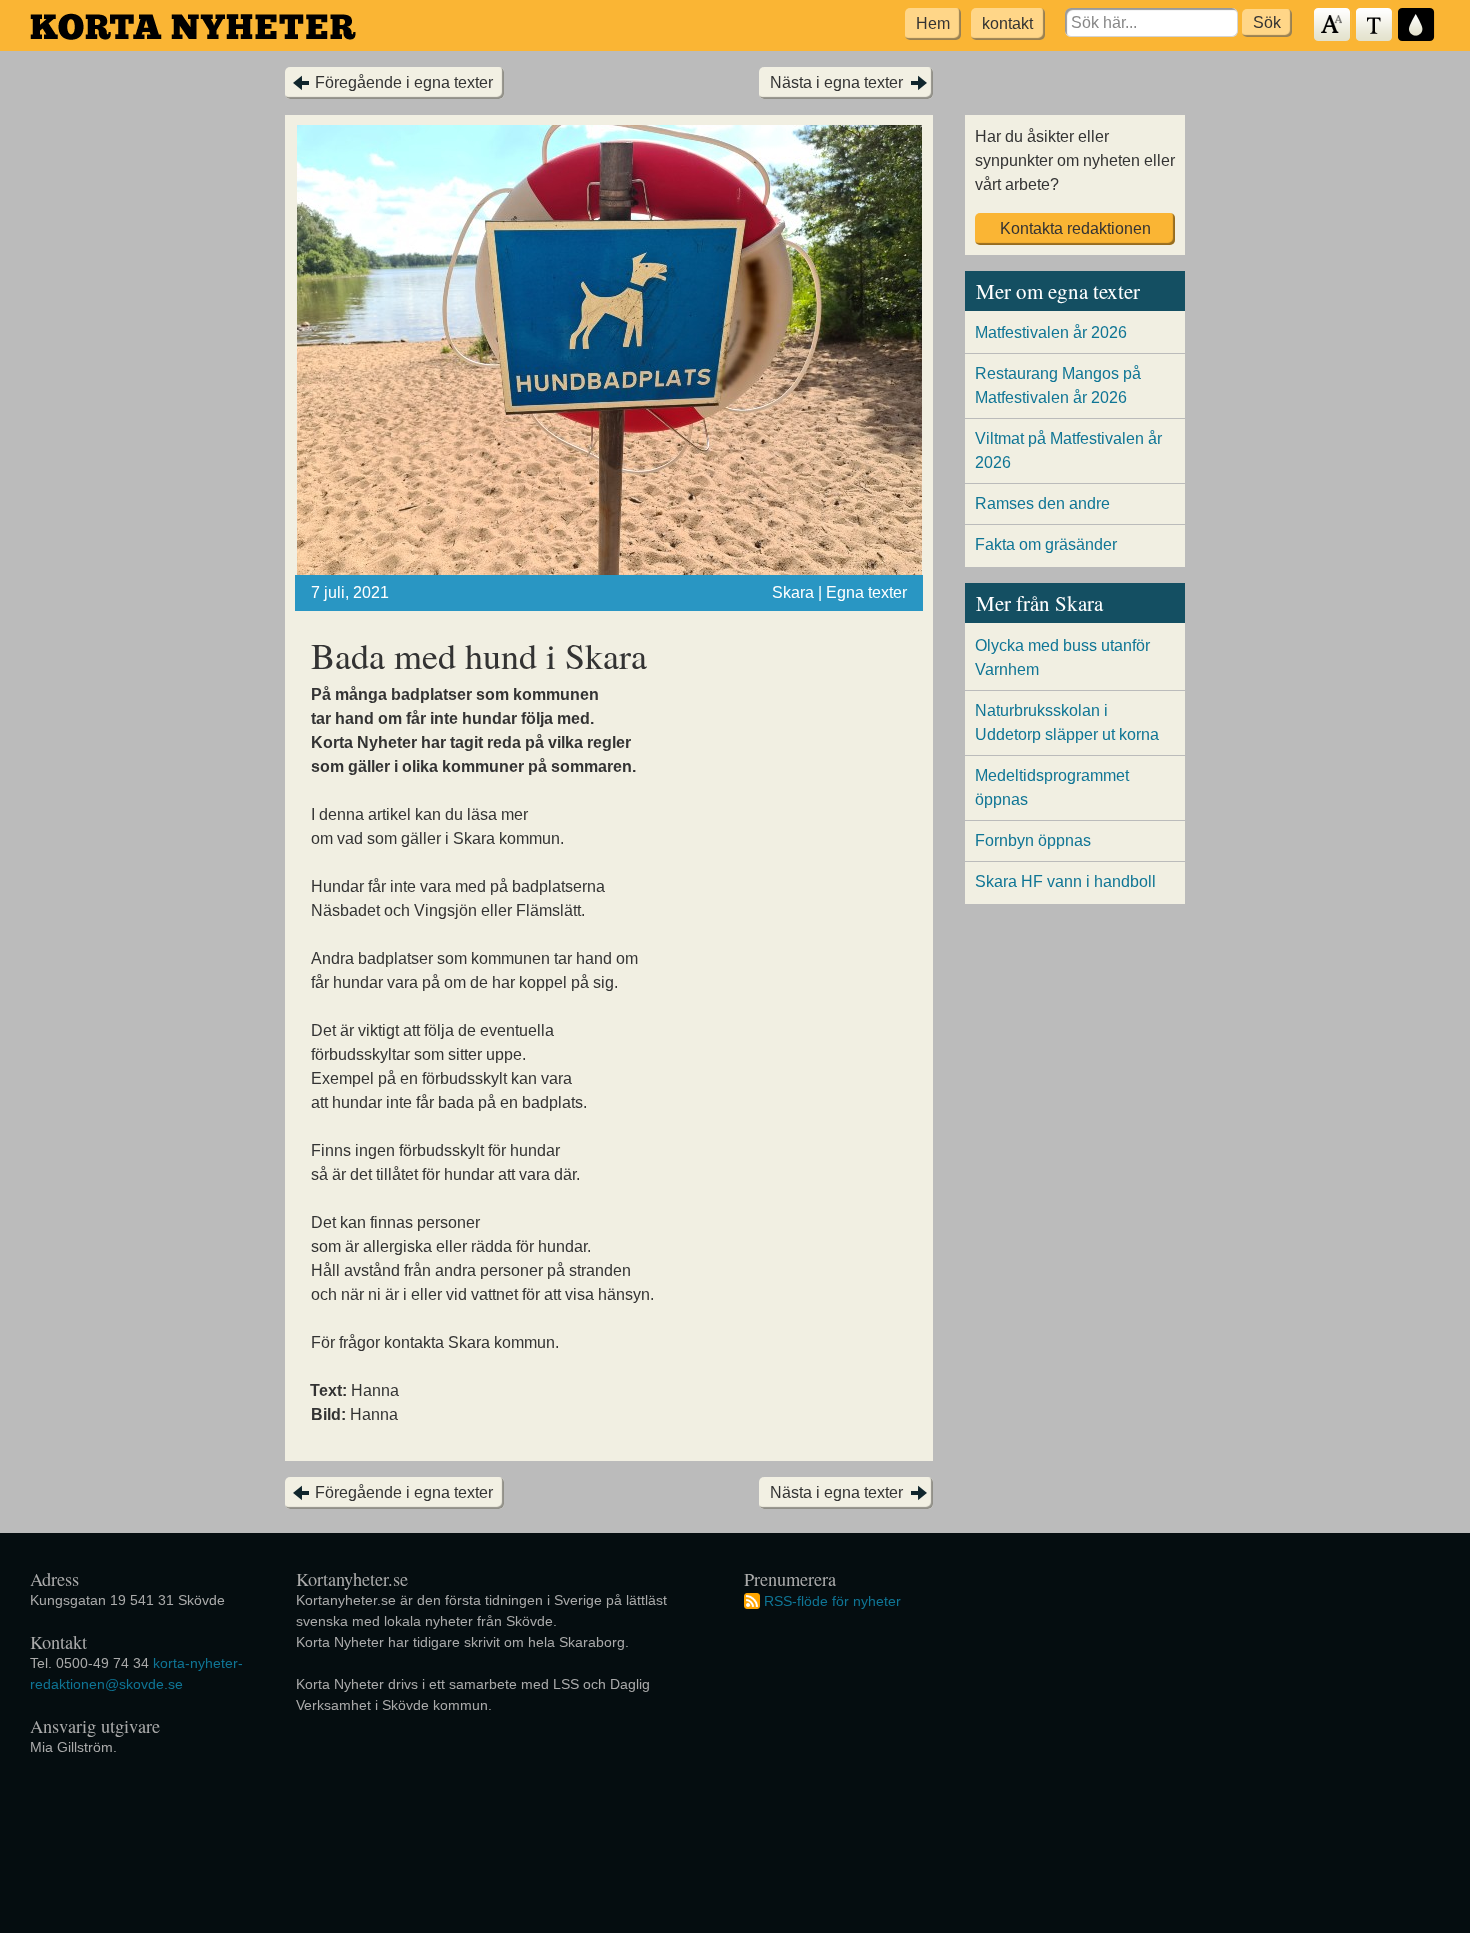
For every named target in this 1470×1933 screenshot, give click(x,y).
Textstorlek (1333, 25)
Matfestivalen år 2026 (1051, 332)
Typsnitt (1375, 25)
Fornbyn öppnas (1033, 840)
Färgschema (1417, 25)
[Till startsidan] (193, 26)
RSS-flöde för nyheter (832, 1600)
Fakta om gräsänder (1046, 544)
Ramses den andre (1042, 503)
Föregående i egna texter (404, 82)
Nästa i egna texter (836, 82)
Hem (933, 23)
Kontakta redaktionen (1075, 228)
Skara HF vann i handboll (1065, 881)
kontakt (1007, 23)
